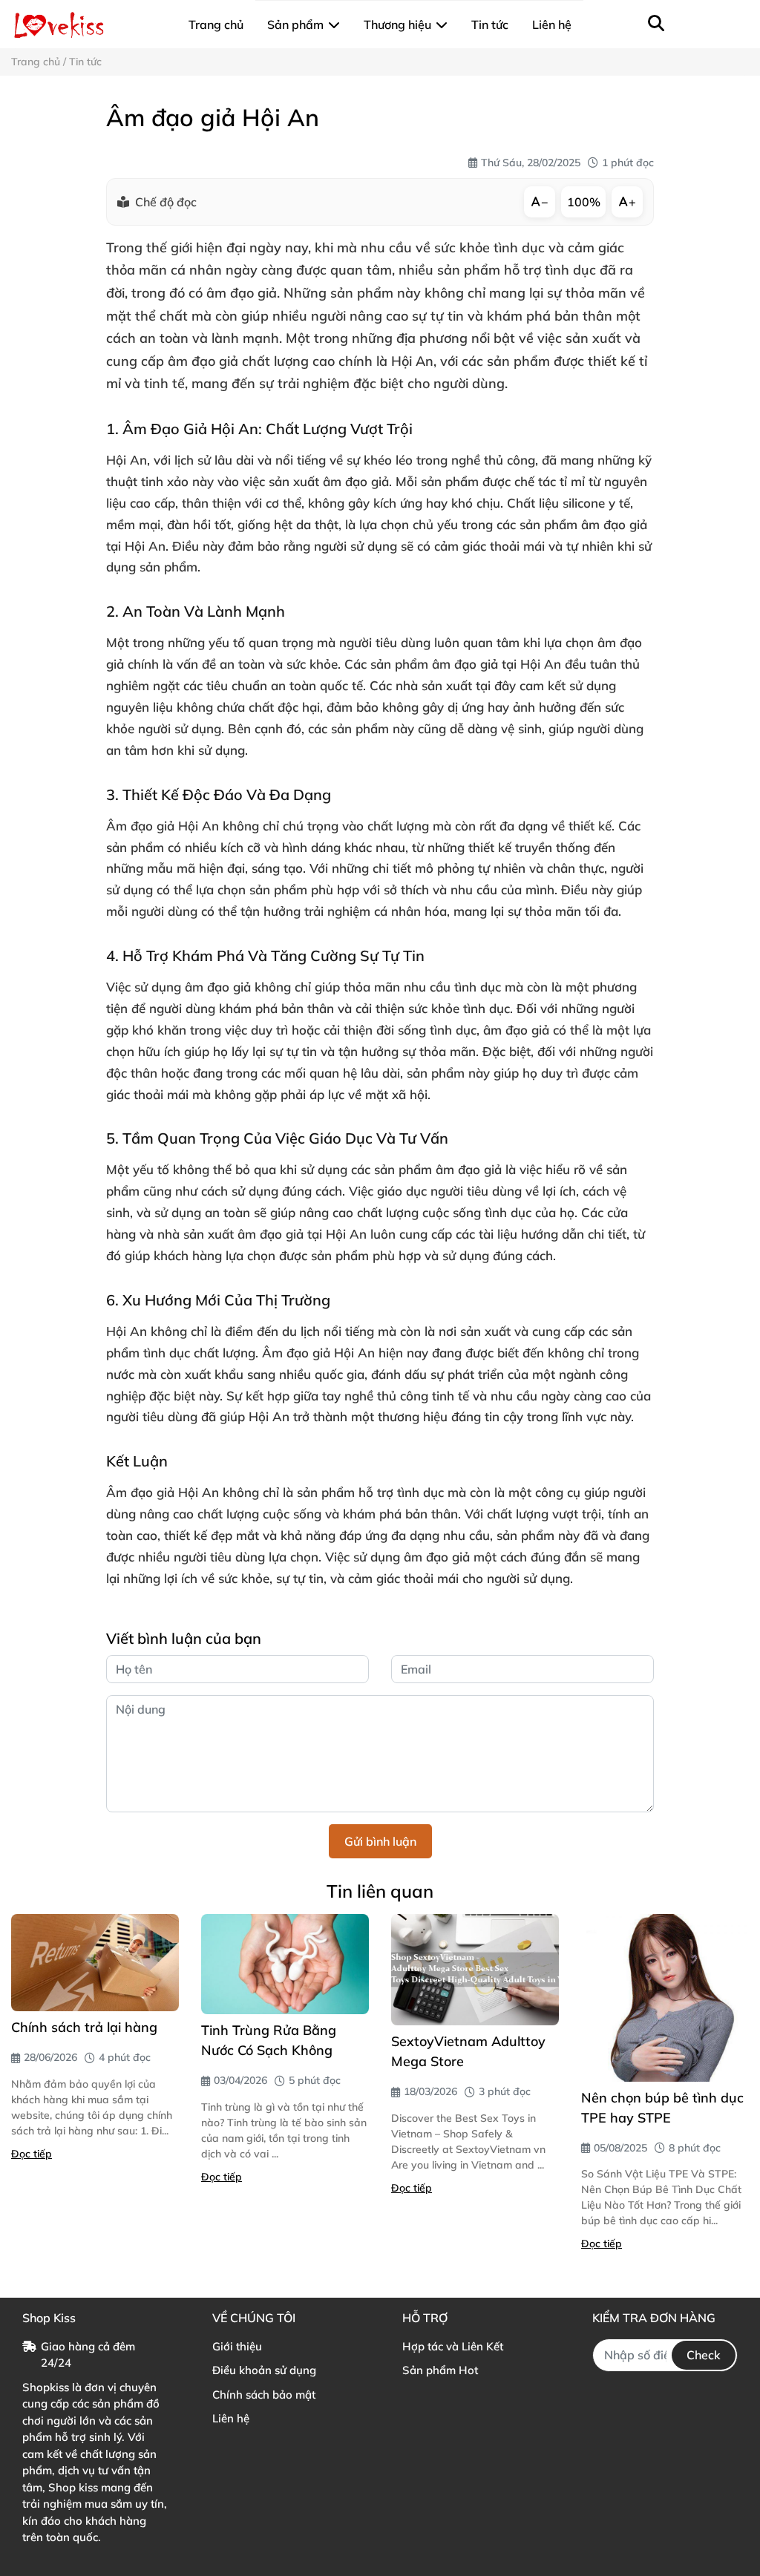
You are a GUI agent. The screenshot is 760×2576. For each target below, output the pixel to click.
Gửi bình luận (380, 1841)
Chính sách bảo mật (264, 2395)
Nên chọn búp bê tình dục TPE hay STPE (662, 2108)
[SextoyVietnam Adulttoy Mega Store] (475, 1970)
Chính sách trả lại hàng (84, 2027)
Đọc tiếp (32, 2154)
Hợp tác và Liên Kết (453, 2346)
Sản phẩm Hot (440, 2370)
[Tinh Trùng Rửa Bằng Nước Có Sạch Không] (285, 1964)
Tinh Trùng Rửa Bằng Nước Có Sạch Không (269, 2040)
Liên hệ (231, 2418)
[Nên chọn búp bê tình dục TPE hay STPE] (665, 1998)
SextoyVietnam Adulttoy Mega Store (468, 2051)
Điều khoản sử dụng (264, 2370)
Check (704, 2355)
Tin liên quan (380, 1891)
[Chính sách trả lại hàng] (95, 1963)
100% (584, 202)
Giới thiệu (237, 2346)
